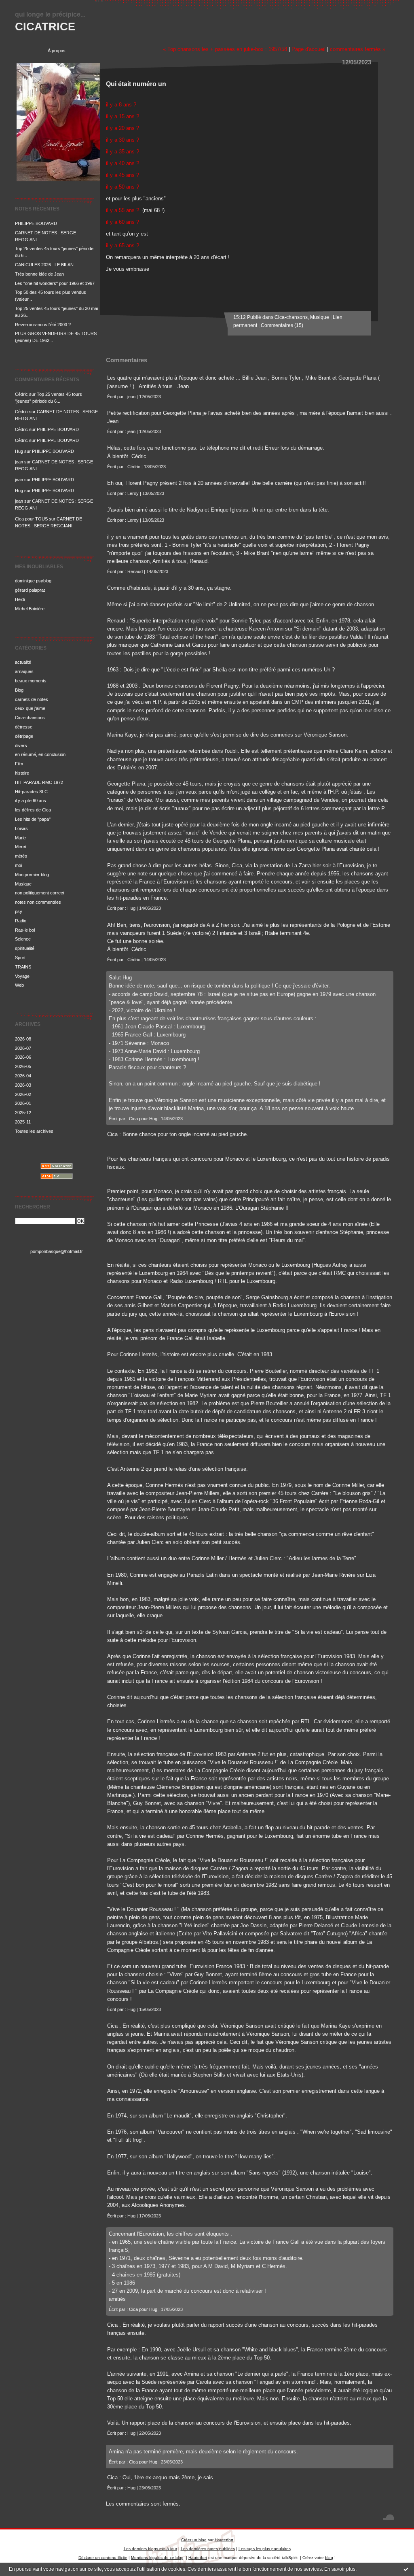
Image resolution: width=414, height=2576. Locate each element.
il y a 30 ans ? (123, 140)
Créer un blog (194, 2540)
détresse (24, 727)
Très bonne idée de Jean (39, 274)
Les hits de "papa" (33, 819)
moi (18, 865)
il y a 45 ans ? (123, 175)
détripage (24, 736)
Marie (20, 838)
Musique (23, 884)
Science (23, 939)
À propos (57, 51)
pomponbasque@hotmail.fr (57, 1251)
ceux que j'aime (30, 708)
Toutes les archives (34, 1131)
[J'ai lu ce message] (406, 2569)
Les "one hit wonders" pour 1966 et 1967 (55, 283)
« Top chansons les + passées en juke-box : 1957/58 (225, 49)
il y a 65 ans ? (123, 245)
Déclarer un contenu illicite (103, 2558)
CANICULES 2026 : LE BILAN (44, 265)
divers (21, 745)
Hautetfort (224, 2540)
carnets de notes (32, 699)
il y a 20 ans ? (123, 128)
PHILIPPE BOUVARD (36, 223)
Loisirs (21, 828)
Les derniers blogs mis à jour (150, 2549)
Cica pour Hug (143, 1119)
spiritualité (25, 948)
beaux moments (31, 681)
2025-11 (23, 1122)
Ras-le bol (25, 930)
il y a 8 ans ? (121, 105)
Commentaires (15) (282, 325)
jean (19, 462)
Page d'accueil (308, 49)
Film (19, 764)
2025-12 (23, 1113)
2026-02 (23, 1094)
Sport (20, 958)
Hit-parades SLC (31, 792)
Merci (20, 847)
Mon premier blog (32, 875)
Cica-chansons (30, 718)
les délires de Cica (33, 810)
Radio (21, 921)
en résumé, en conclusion (40, 754)
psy (19, 911)
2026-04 (23, 1076)
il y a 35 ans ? (123, 152)
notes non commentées (38, 902)
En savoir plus (340, 2569)
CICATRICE (45, 27)
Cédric (21, 394)
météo (21, 856)
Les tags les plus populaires (265, 2549)
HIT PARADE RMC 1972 (39, 782)
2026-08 (23, 1039)
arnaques (24, 671)
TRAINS (23, 967)
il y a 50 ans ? (123, 187)
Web (19, 985)
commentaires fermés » (358, 49)
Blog (19, 690)
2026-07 (23, 1048)
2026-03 (23, 1085)
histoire (22, 773)
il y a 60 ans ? (123, 222)
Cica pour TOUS (31, 519)
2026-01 (23, 1103)
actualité (23, 662)
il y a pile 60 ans (31, 801)
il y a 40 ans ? (123, 163)
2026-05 (23, 1066)
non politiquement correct (40, 893)
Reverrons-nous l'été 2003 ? (43, 325)
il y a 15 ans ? (123, 116)
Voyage (22, 976)
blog (329, 2558)
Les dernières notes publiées (208, 2549)
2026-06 (23, 1057)
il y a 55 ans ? (123, 210)
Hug (19, 451)
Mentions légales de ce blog (157, 2558)
